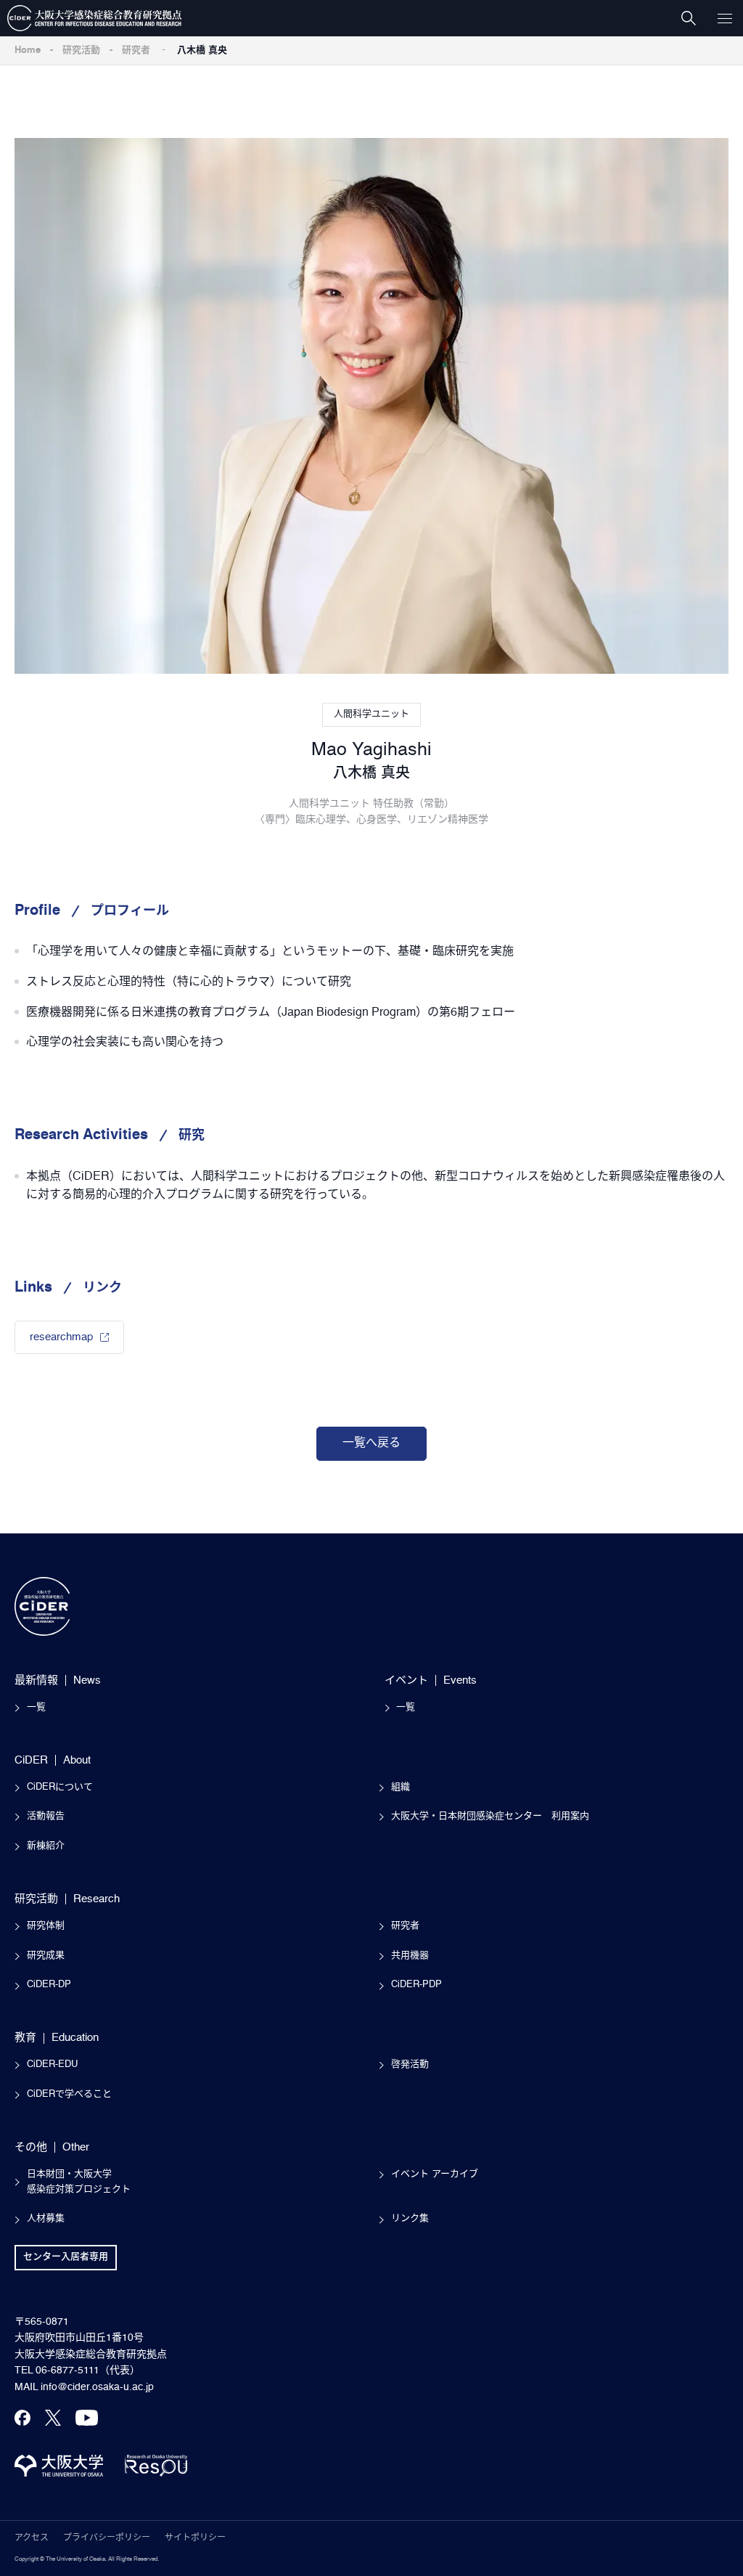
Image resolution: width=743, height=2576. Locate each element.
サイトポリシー (195, 2538)
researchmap (61, 1337)
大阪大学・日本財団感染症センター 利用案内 (490, 1816)
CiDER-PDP (416, 1985)
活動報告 (46, 1816)
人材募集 (46, 2218)
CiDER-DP (49, 1985)
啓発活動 (410, 2065)
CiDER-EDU (52, 2065)
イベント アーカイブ (435, 2174)
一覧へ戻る (371, 1443)
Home (28, 50)
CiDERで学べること (69, 2094)
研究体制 (46, 1926)
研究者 (136, 50)
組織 (401, 1787)
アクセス (32, 2538)
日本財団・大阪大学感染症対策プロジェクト (79, 2182)
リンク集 (410, 2218)
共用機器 (410, 1956)
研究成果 (46, 1956)
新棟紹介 (46, 1846)
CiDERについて (60, 1787)
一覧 (36, 1707)
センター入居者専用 (66, 2257)
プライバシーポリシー (107, 2538)
